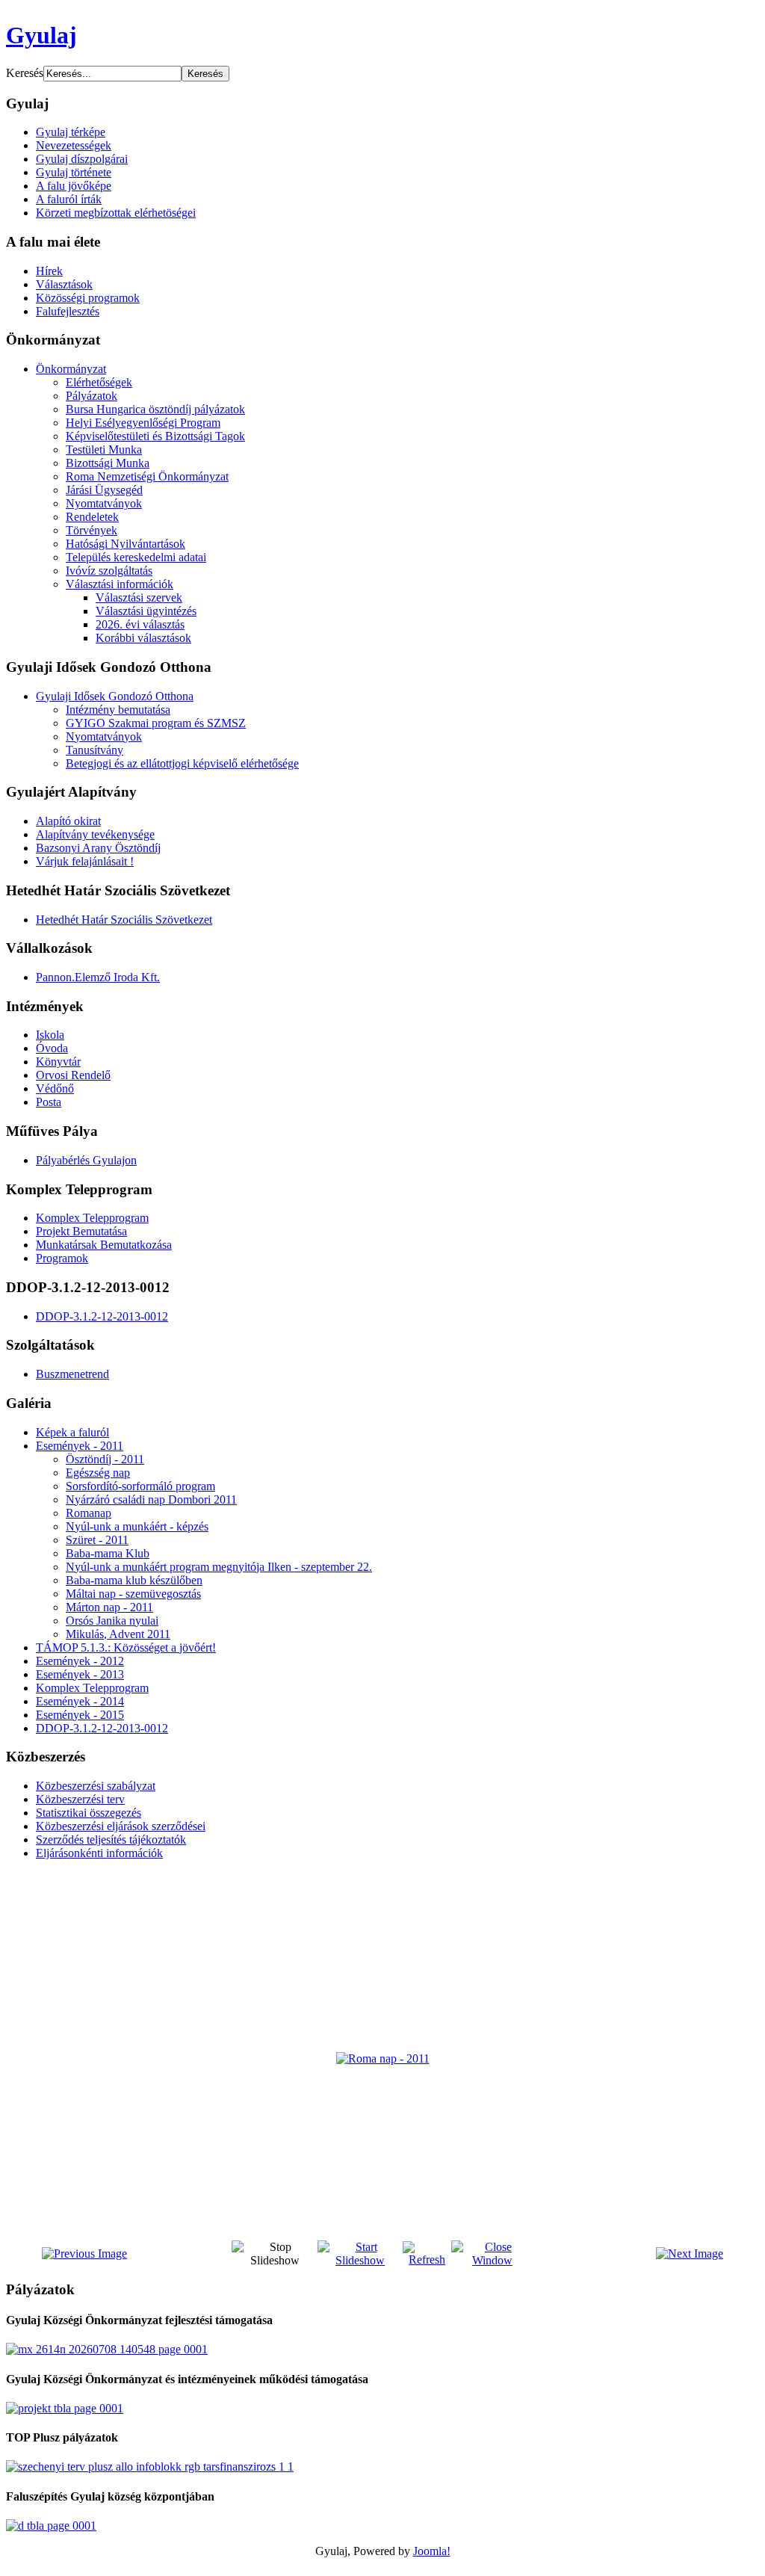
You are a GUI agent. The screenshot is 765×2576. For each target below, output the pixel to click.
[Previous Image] (84, 2254)
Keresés (25, 73)
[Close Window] (492, 2260)
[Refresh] (427, 2260)
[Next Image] (690, 2254)
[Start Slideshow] (360, 2260)
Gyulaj (41, 35)
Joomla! (432, 2551)
